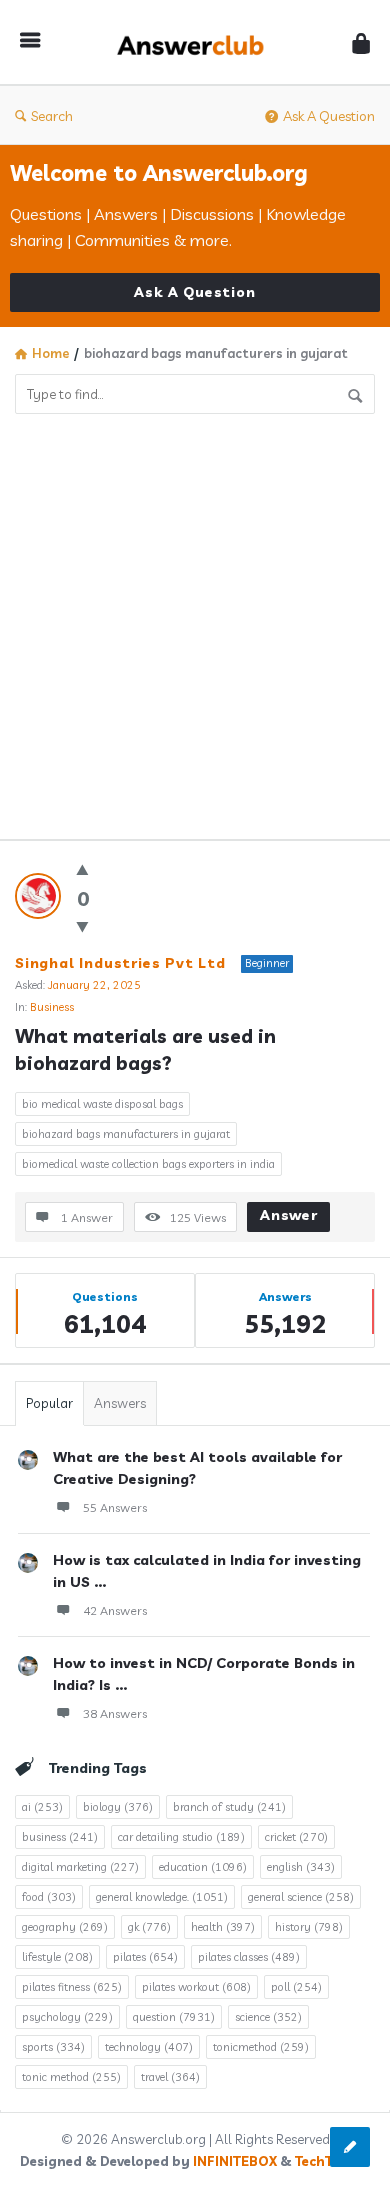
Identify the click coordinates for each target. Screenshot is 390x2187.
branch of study (229, 1807)
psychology (67, 2017)
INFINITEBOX (235, 2161)
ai (42, 1807)
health (223, 1927)
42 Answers (115, 1610)
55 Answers (115, 1507)
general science (301, 1897)
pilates (145, 1957)
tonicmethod (261, 2047)
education (203, 1867)
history (309, 1927)
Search (52, 116)
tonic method (71, 2077)
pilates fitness (72, 1987)
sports (53, 2047)
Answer (289, 1215)
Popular (49, 1403)
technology (149, 2047)
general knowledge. (162, 1897)
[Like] (82, 869)
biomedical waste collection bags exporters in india (148, 1164)
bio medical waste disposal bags (102, 1104)
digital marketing (80, 1867)
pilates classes (249, 1957)
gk (149, 1927)
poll (296, 1987)
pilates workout (196, 1987)
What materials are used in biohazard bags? (148, 1049)
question (174, 2017)
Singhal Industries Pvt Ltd (120, 963)
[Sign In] (361, 42)
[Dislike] (82, 926)
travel (170, 2077)
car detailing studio (181, 1837)
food (49, 1897)
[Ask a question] (350, 2147)
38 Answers (115, 1713)
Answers (120, 1403)
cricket (296, 1837)
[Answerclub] (196, 42)
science (268, 2017)
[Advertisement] (195, 619)
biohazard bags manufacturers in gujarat (126, 1134)
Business (52, 1007)
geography (65, 1927)
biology (118, 1807)
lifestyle (57, 1957)
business (60, 1837)
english (301, 1867)
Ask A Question (329, 116)
